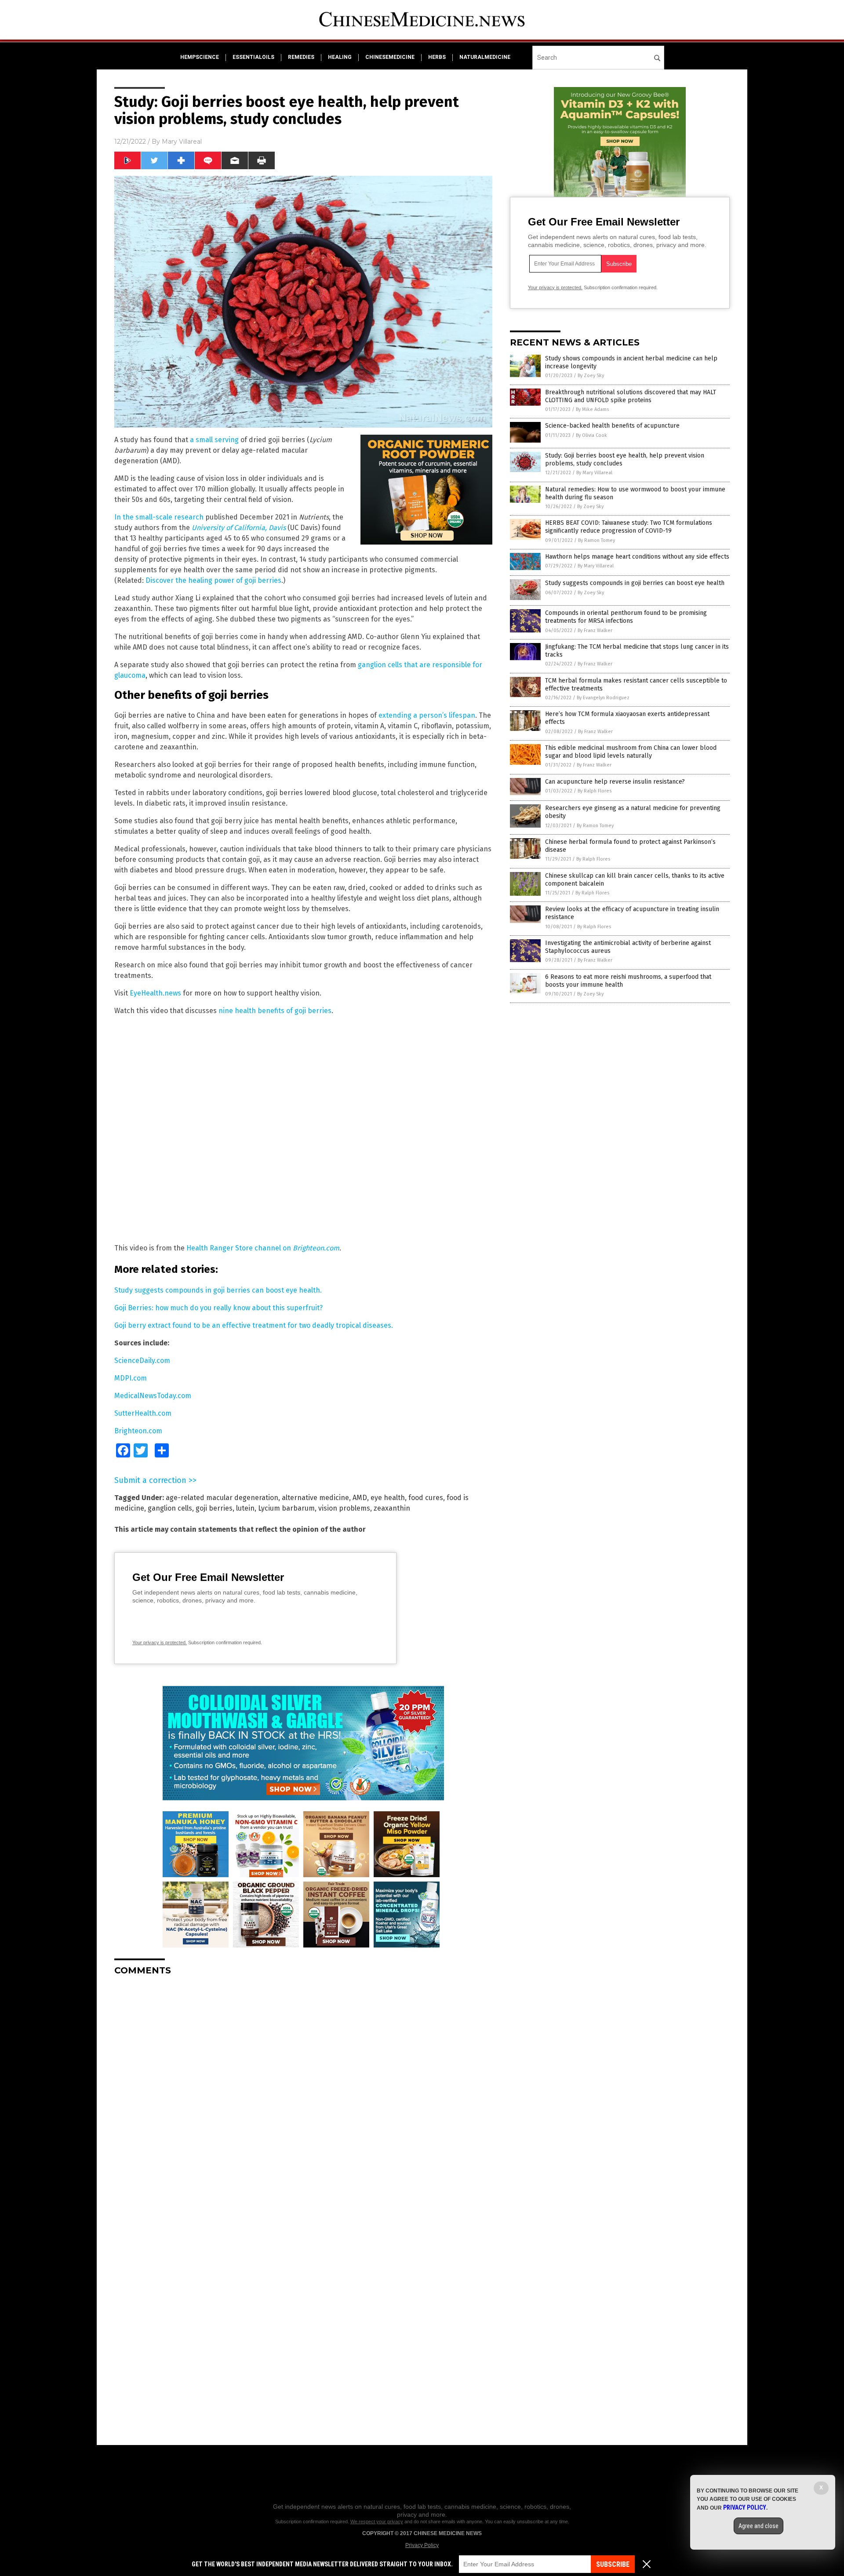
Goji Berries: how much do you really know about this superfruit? (218, 1308)
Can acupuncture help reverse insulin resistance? (615, 782)
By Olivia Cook (591, 435)
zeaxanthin (392, 1508)
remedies (301, 57)
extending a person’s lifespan (427, 715)
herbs (437, 57)
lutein (245, 1508)
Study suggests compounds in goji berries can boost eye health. (218, 1290)
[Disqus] (303, 2093)
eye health (388, 1498)
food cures (426, 1498)
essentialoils (253, 57)
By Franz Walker (595, 630)
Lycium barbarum (286, 1508)
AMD (360, 1498)
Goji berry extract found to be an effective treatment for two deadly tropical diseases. (254, 1325)
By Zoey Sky (591, 376)
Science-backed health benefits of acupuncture (612, 426)
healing (340, 57)
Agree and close (759, 2526)
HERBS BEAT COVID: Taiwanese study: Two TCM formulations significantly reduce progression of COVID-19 (629, 527)
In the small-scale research (159, 517)
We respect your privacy (377, 2522)
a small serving (214, 440)
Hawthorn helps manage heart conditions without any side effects (637, 557)
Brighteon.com (316, 1248)
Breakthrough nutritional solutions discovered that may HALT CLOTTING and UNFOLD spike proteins (631, 396)
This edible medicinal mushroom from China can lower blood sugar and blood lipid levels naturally (631, 752)
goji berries (214, 1508)
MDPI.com (131, 1378)
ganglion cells (170, 1508)
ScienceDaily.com (142, 1361)
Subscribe (613, 2564)
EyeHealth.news (155, 993)
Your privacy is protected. (160, 1642)
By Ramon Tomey (597, 540)
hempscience (200, 57)
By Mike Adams (592, 409)
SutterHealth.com (143, 1413)
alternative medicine (315, 1498)
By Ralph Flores (595, 791)
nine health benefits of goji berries (275, 1011)
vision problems (344, 1508)
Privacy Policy (422, 2545)
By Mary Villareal (594, 473)
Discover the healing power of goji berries (213, 580)
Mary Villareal (182, 142)
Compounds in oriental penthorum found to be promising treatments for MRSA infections (626, 617)
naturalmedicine (485, 57)
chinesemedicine (390, 57)
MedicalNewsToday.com (153, 1396)
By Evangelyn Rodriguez (603, 698)
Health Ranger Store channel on (240, 1248)
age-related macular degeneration (222, 1498)
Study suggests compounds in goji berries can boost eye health (635, 583)
